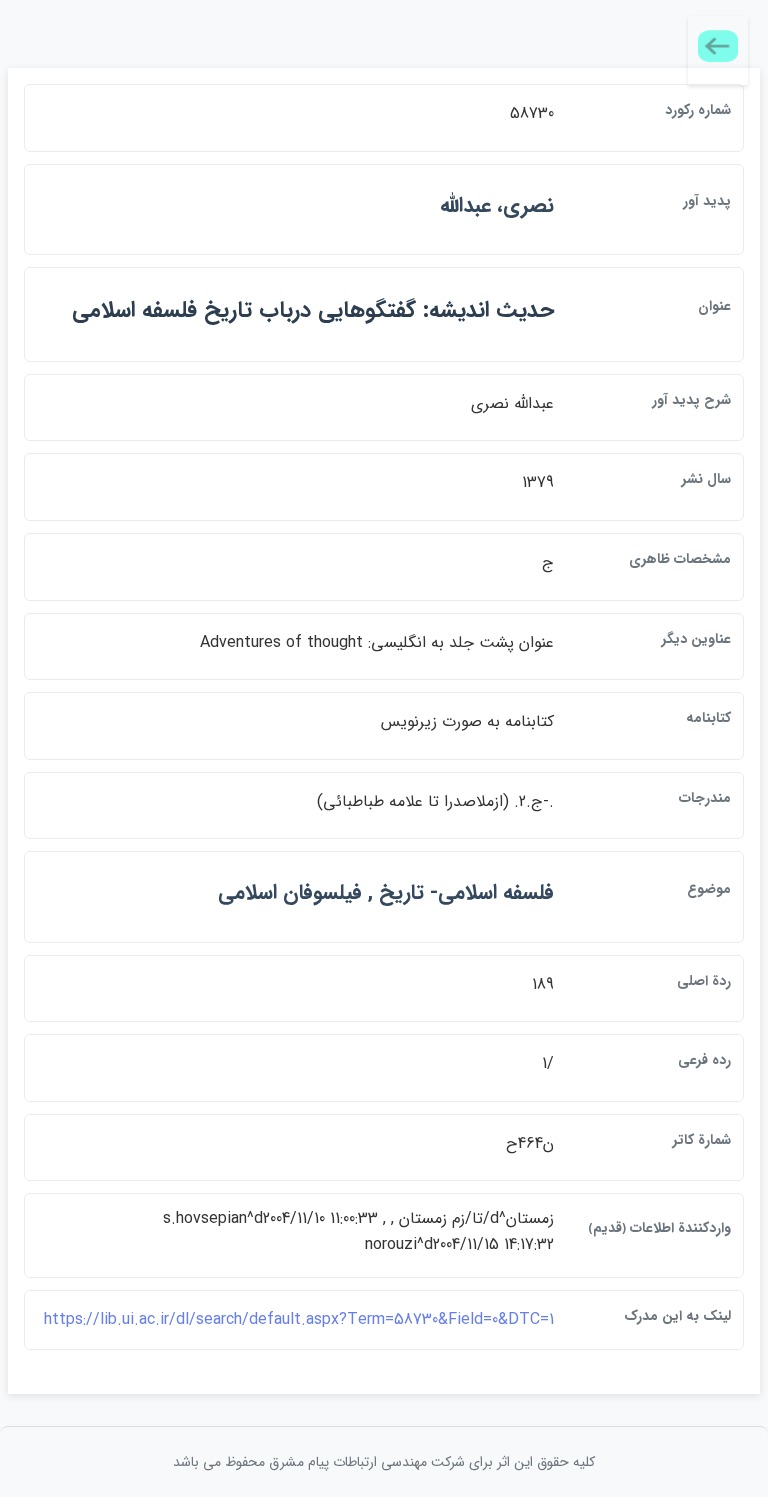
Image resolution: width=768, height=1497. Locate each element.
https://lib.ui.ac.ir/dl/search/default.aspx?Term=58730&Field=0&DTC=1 (299, 1319)
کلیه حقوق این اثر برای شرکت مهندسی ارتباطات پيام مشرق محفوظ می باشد (384, 1462)
